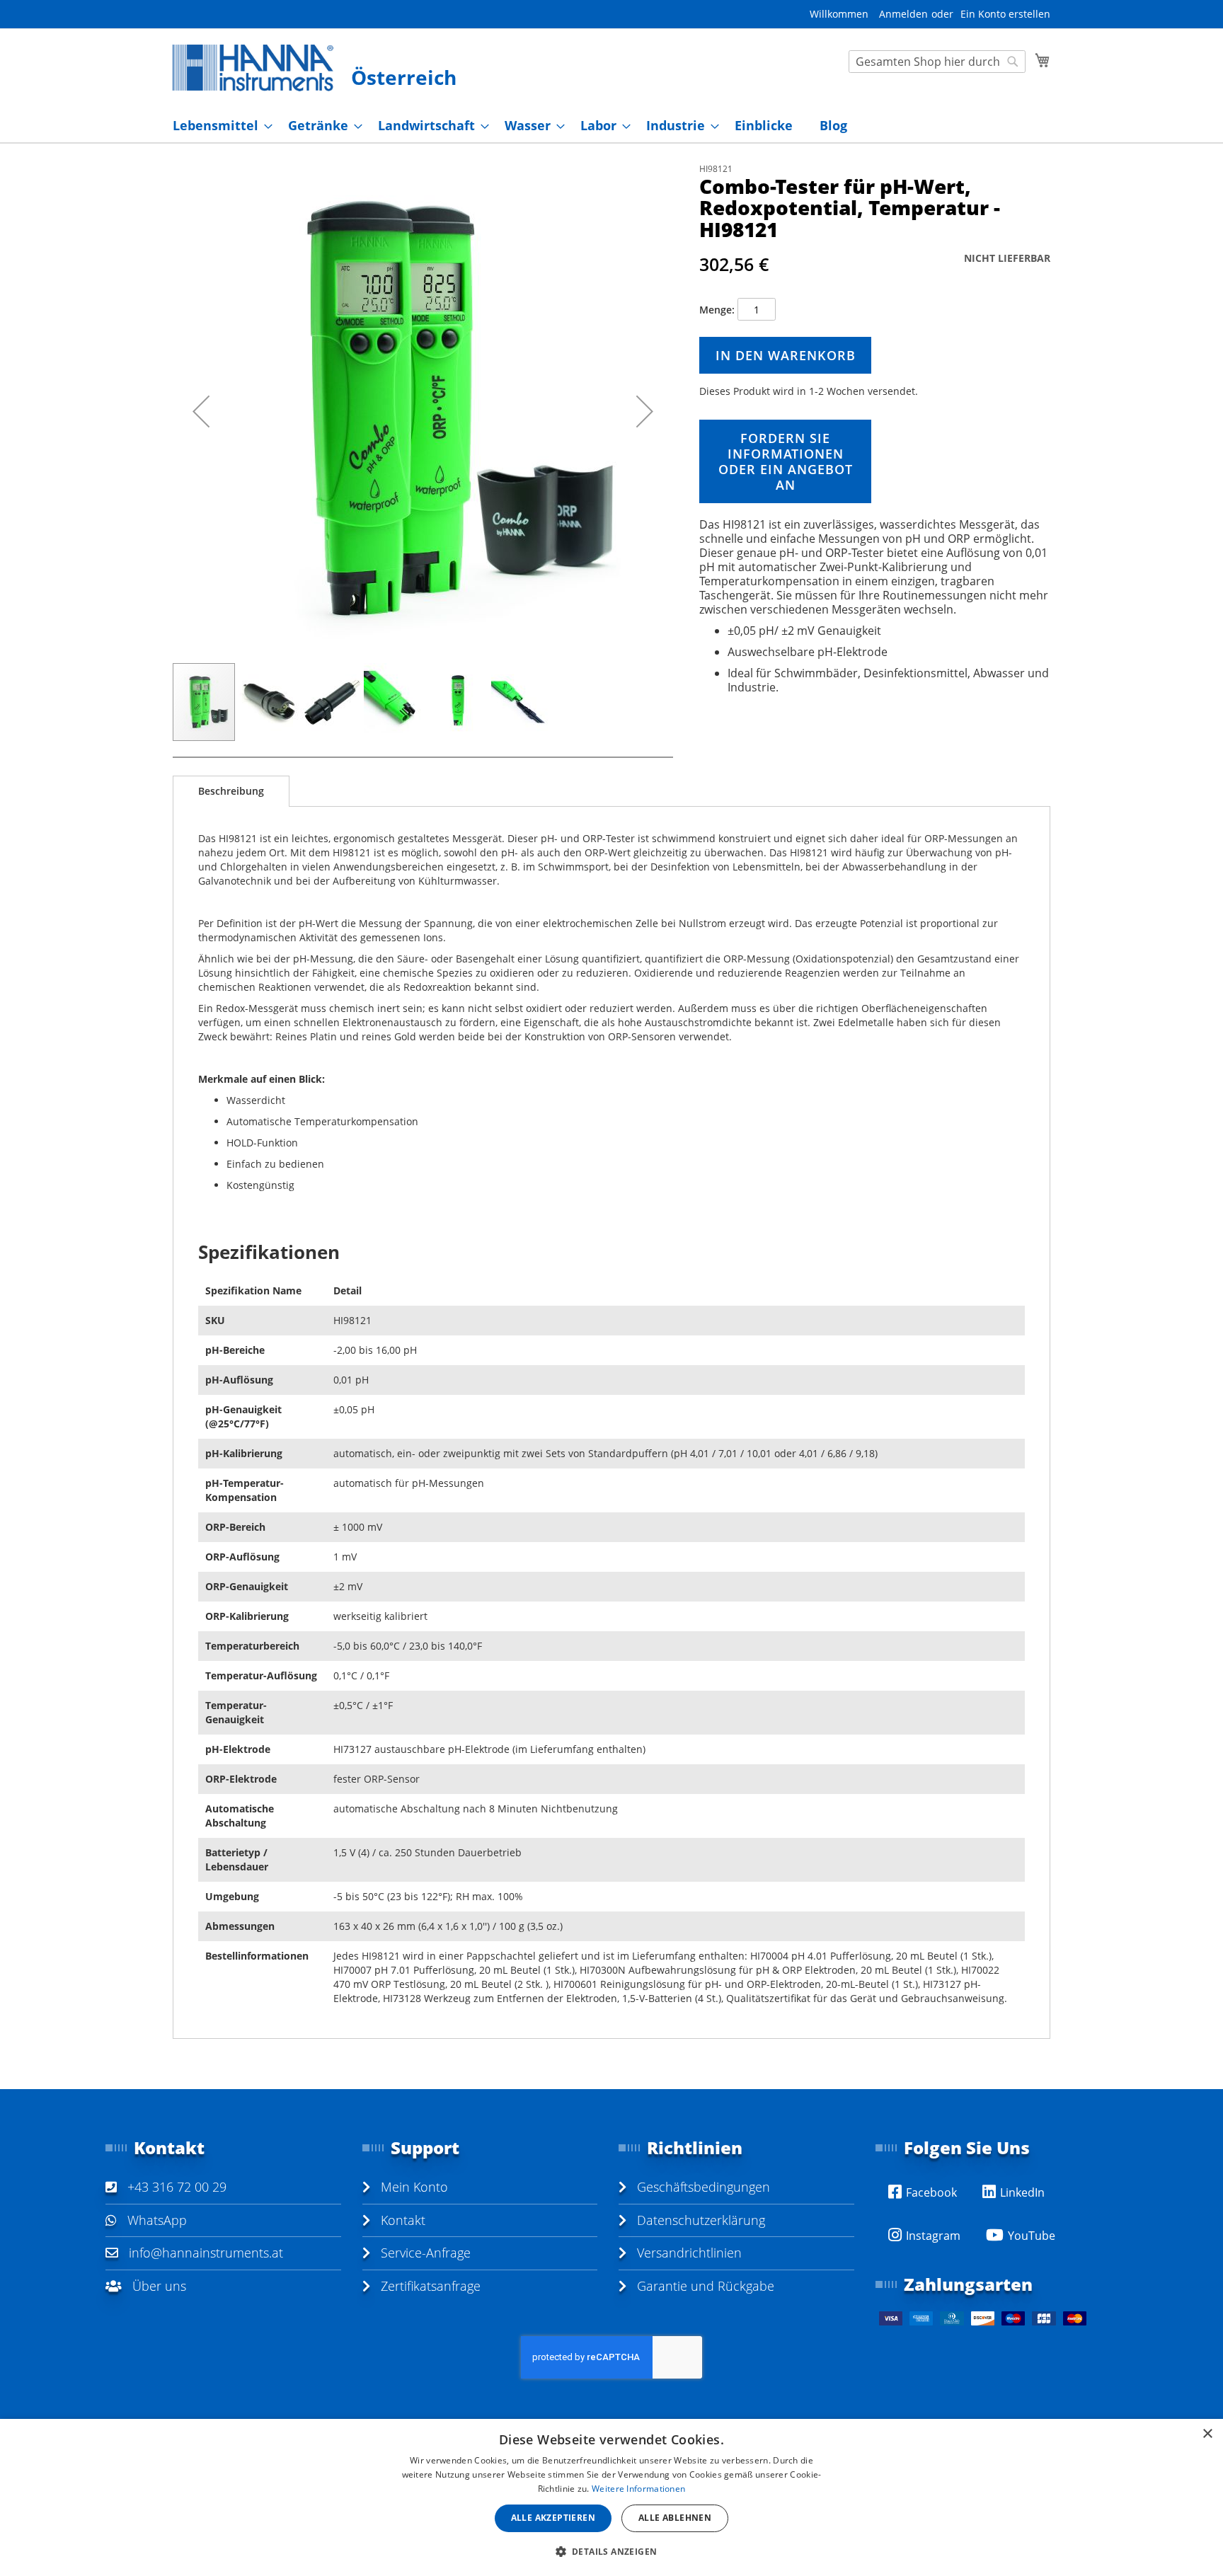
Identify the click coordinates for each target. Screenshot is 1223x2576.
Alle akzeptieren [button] (553, 2518)
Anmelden (903, 14)
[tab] (231, 791)
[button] (201, 412)
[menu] (611, 126)
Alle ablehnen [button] (675, 2518)
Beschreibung (231, 791)
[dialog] (611, 2497)
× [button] (1207, 2434)
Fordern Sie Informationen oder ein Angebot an (786, 461)
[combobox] (937, 62)
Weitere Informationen (638, 2489)
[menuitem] (218, 126)
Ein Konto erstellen (1005, 14)
